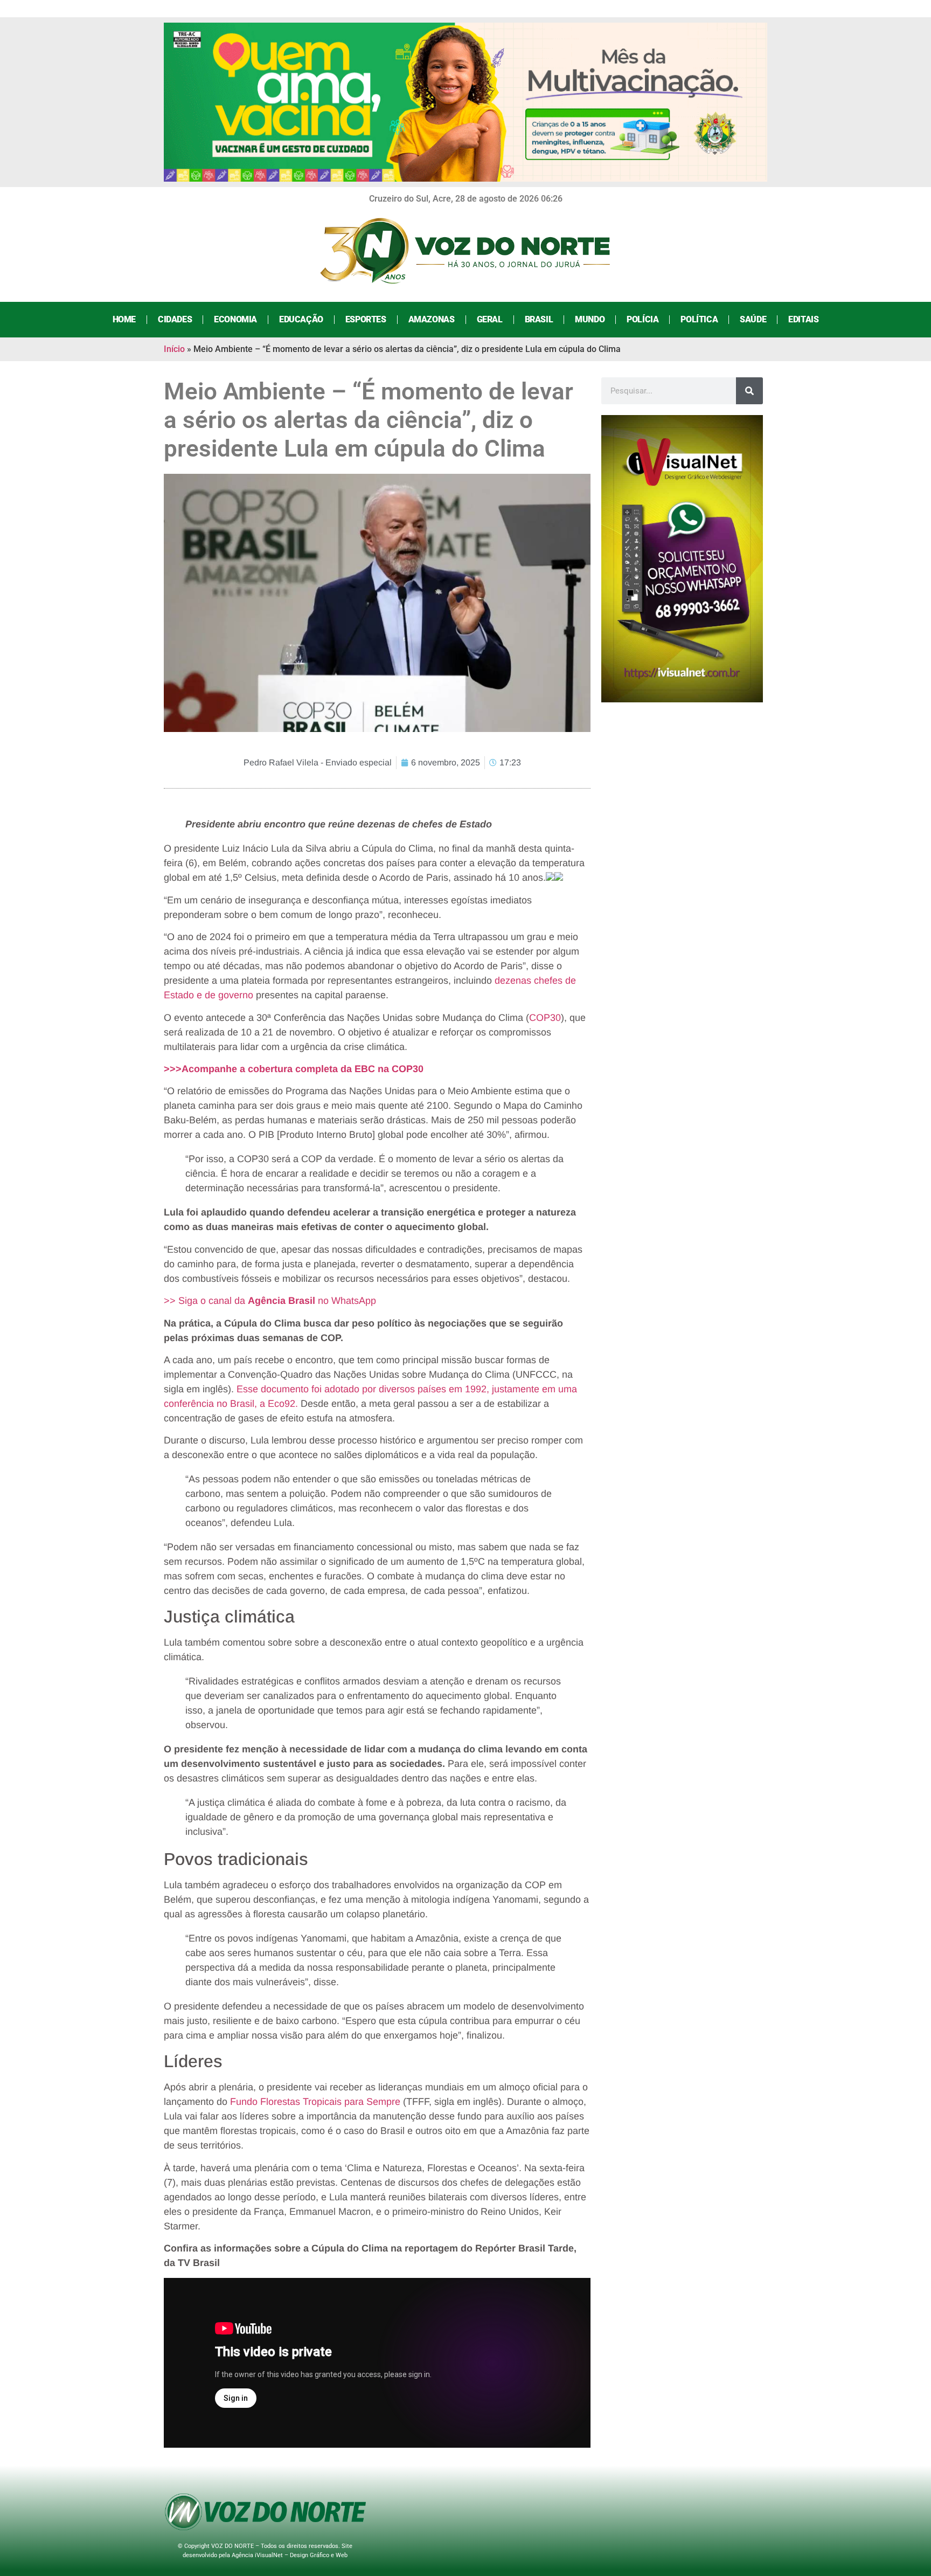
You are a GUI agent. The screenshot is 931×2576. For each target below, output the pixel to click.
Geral (490, 319)
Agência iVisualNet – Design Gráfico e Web (290, 2555)
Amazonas (432, 319)
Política (699, 319)
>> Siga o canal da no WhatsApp (270, 1301)
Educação (301, 319)
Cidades (175, 319)
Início (174, 349)
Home (124, 319)
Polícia (642, 319)
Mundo (590, 319)
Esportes (366, 319)
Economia (235, 319)
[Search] (749, 391)
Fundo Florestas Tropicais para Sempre (315, 2102)
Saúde (753, 319)
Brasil (539, 319)
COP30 (545, 1018)
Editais (803, 319)
